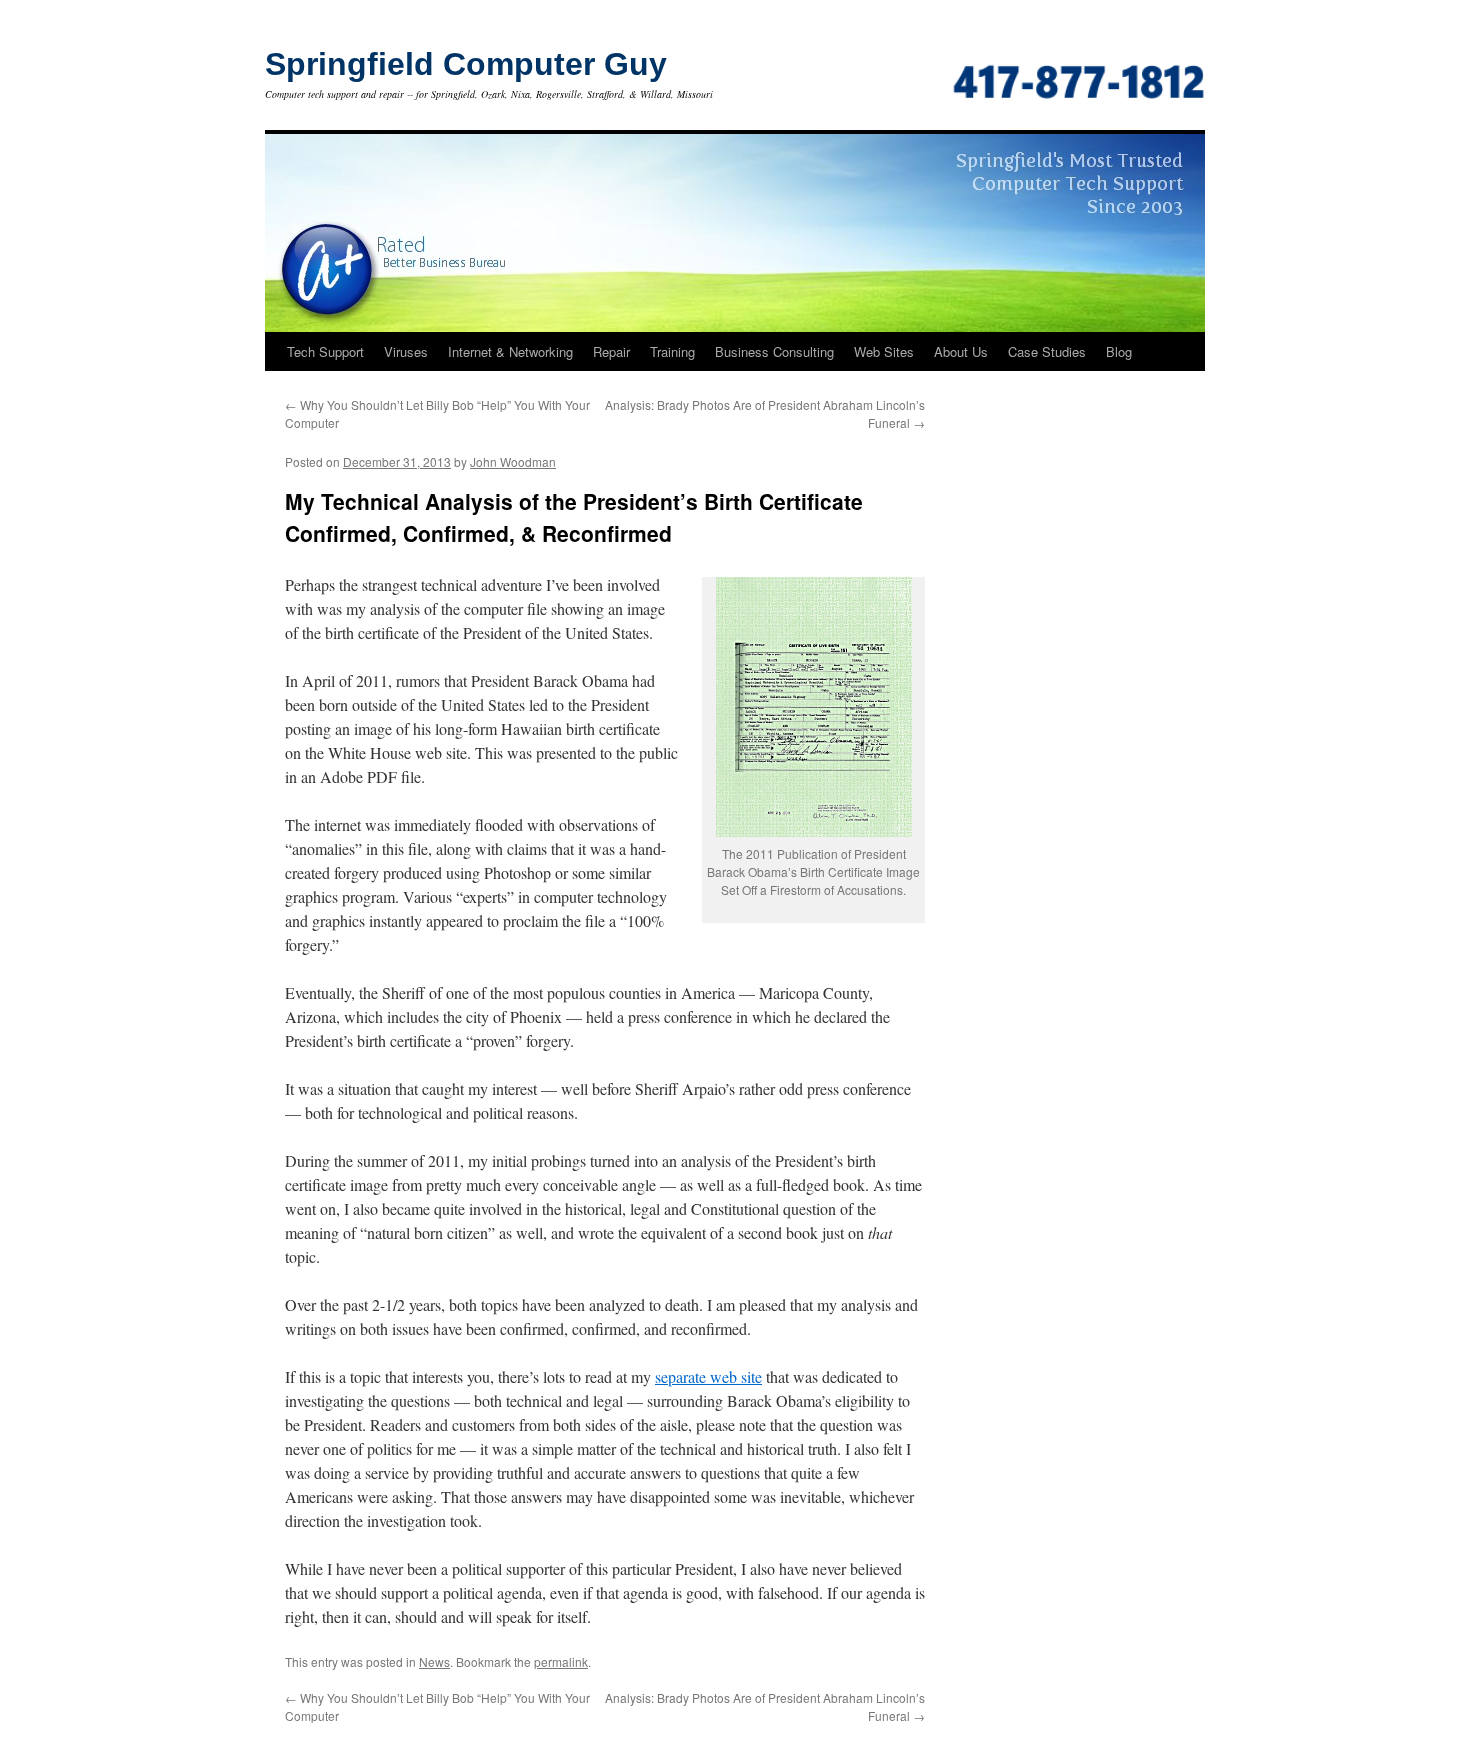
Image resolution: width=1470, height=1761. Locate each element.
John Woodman (513, 461)
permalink (561, 1661)
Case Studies (1047, 351)
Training (672, 351)
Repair (611, 351)
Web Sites (884, 351)
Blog (1119, 351)
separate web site (708, 1376)
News (434, 1661)
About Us (961, 351)
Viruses (406, 351)
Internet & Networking (510, 351)
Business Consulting (774, 351)
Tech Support (325, 351)
